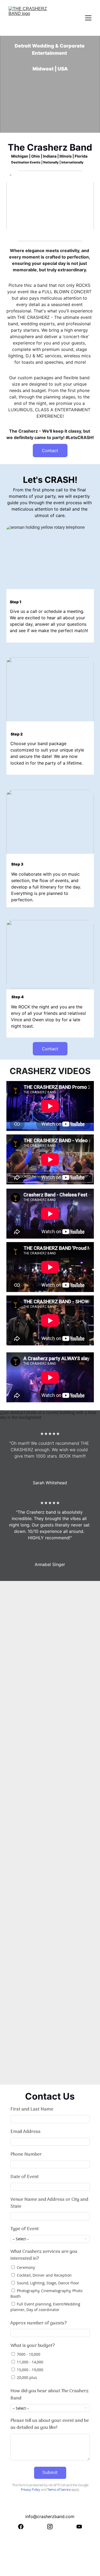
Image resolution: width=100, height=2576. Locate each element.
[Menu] (88, 18)
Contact (50, 451)
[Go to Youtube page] (79, 2527)
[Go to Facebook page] (21, 2527)
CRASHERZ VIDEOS (50, 1071)
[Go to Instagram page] (50, 2527)
